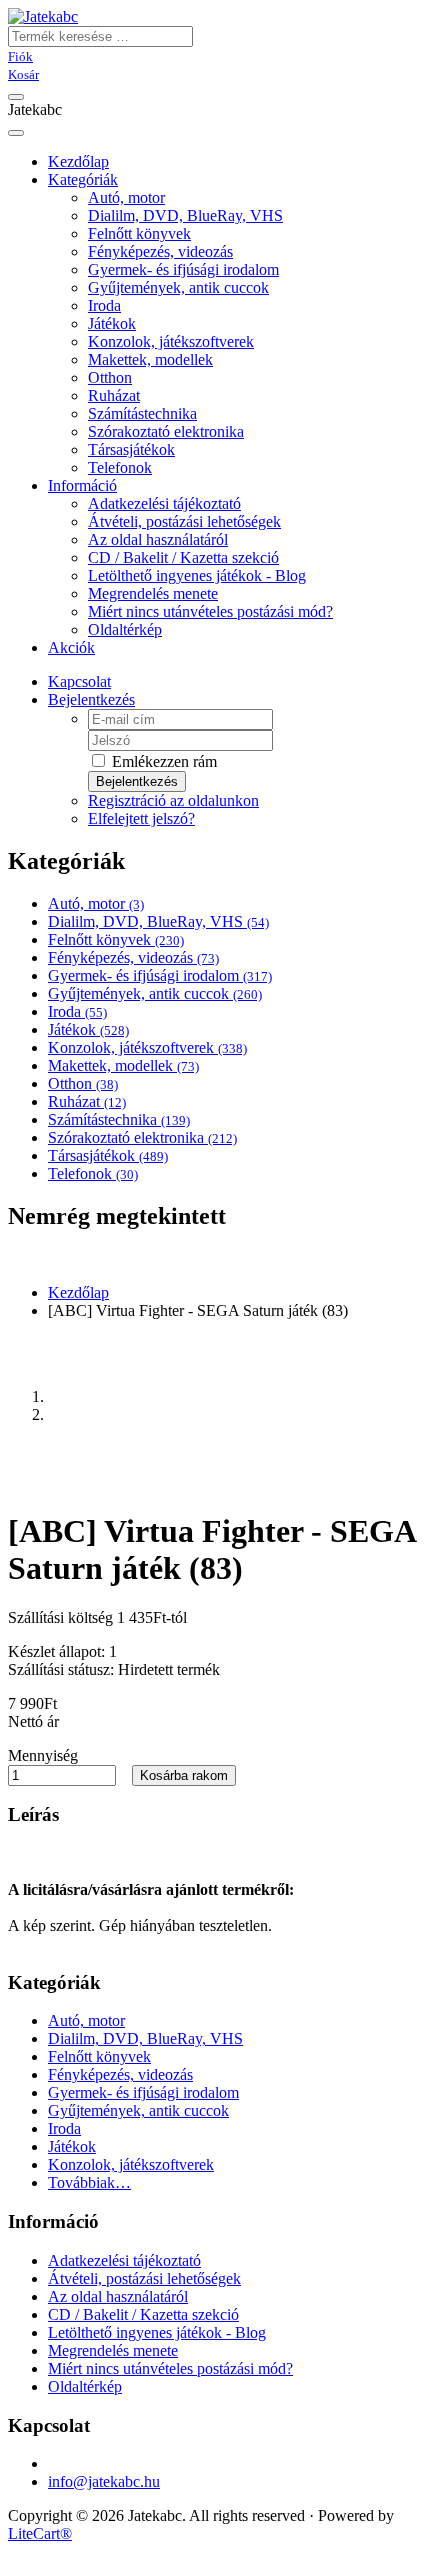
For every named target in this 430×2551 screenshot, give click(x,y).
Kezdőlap (78, 1292)
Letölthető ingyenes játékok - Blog (197, 575)
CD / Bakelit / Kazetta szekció (183, 557)
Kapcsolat (79, 681)
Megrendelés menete (153, 593)
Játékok (112, 323)
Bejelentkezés (91, 699)
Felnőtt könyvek (139, 233)
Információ (82, 485)
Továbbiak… (89, 2182)
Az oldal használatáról (158, 539)
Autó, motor (126, 197)
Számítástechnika (142, 413)
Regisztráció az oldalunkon (173, 800)
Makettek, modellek (150, 359)
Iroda (104, 305)
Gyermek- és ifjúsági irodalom (183, 269)
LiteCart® (40, 2533)
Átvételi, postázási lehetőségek (184, 521)
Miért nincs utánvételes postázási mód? (210, 611)
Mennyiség (43, 1755)
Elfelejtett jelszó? (141, 818)
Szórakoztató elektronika (166, 431)
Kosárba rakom (184, 1775)
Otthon (110, 377)
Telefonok (120, 467)
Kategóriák (83, 179)
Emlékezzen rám (162, 761)
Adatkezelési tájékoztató (164, 503)
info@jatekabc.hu (104, 2481)
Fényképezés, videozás (160, 251)
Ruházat (114, 395)
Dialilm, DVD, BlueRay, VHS (185, 215)
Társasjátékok (131, 449)
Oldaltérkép (125, 629)
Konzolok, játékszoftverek (171, 341)
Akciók (71, 647)
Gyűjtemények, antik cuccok (178, 287)
